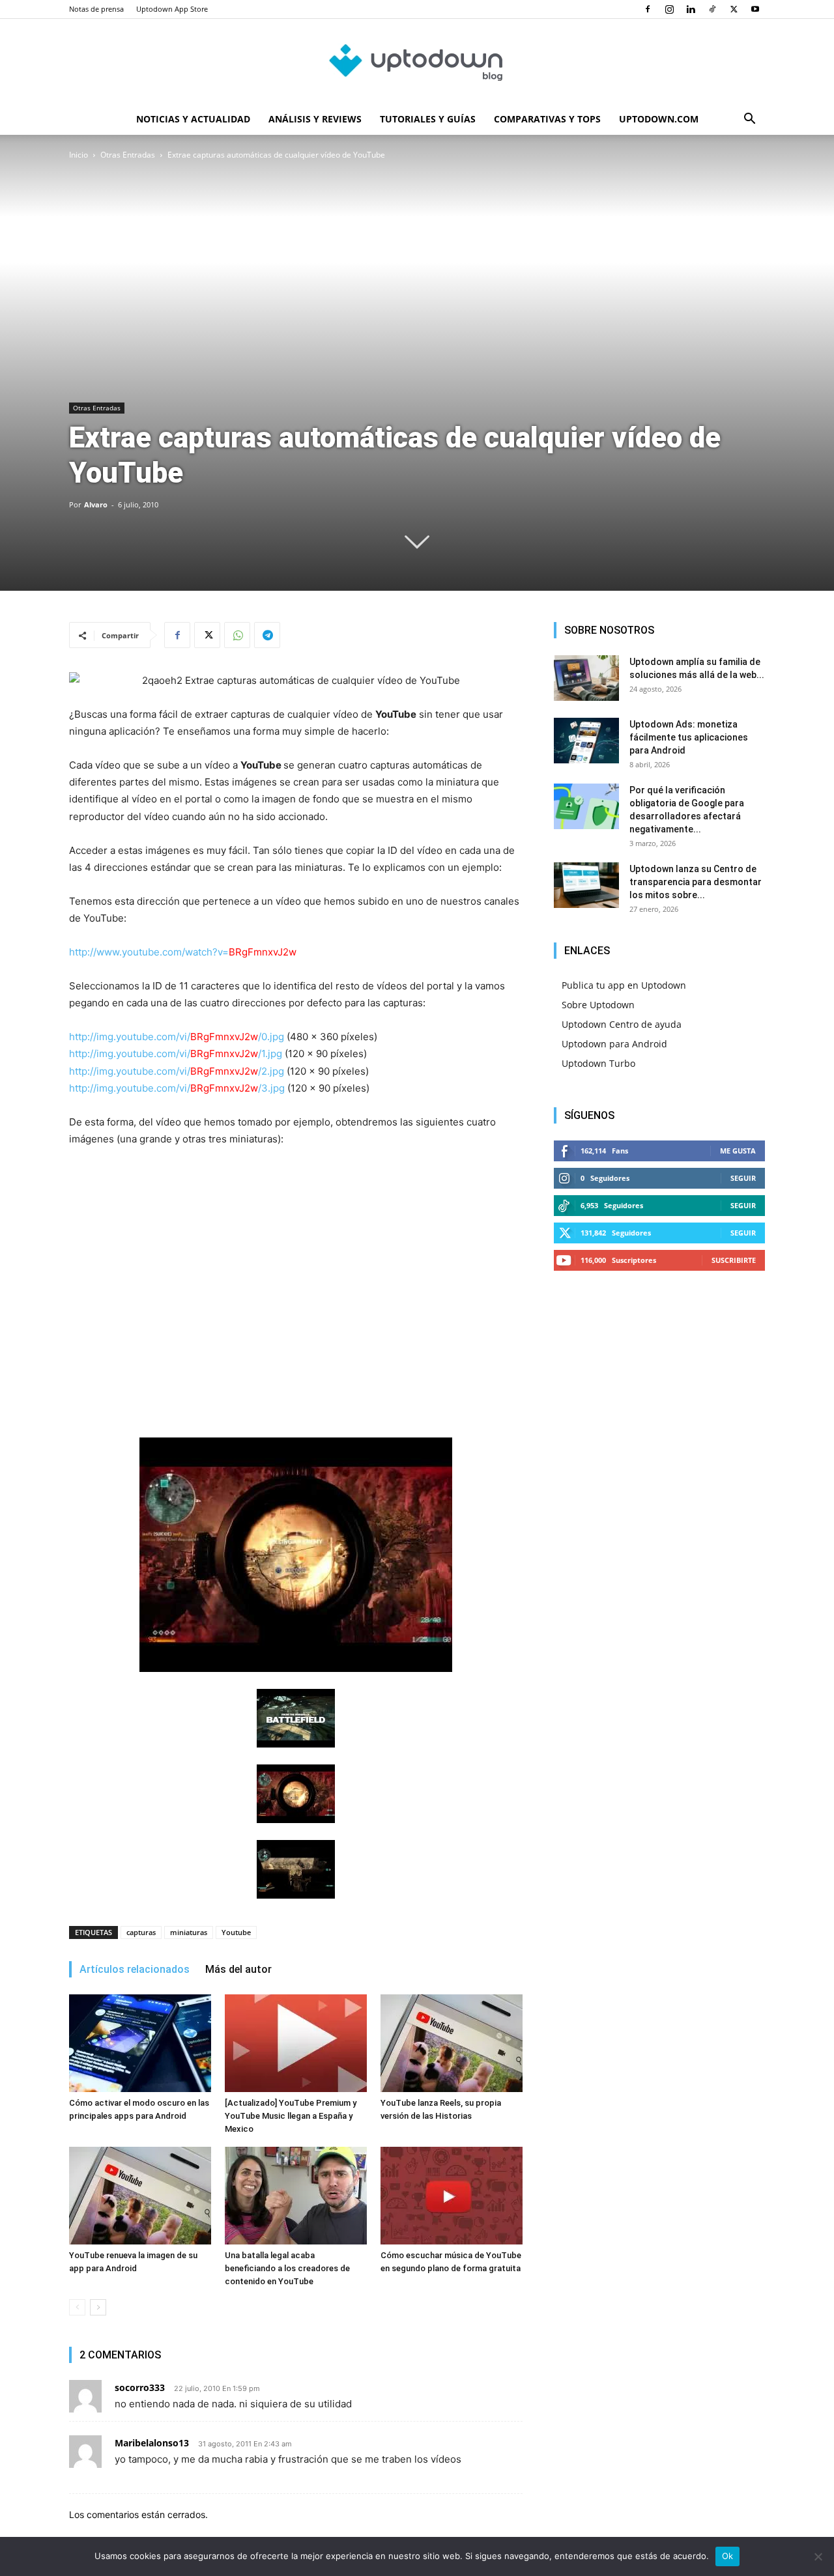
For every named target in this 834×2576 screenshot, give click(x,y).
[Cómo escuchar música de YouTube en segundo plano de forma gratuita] (452, 2196)
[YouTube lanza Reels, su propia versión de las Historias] (452, 2043)
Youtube (236, 1932)
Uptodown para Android (614, 1044)
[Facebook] (648, 9)
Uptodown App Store (172, 9)
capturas (141, 1932)
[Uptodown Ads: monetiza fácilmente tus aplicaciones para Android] (586, 741)
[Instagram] (669, 9)
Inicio (79, 155)
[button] (749, 120)
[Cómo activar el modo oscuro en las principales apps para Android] (140, 2043)
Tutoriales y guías (428, 119)
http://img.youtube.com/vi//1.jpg (176, 1054)
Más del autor (238, 1969)
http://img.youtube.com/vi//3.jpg (177, 1088)
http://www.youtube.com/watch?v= (183, 952)
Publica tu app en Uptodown (624, 985)
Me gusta (738, 1151)
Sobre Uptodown (598, 1005)
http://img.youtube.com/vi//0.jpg (177, 1037)
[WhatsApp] (237, 635)
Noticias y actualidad (193, 119)
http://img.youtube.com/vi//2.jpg (177, 1071)
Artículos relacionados (135, 1969)
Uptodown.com (659, 119)
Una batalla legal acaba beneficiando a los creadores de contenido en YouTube (287, 2268)
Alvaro (96, 504)
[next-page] (98, 2307)
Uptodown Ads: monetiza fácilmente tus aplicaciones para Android (689, 737)
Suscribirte (734, 1260)
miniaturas (189, 1932)
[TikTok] (712, 9)
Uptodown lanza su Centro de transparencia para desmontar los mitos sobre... (696, 882)
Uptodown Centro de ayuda (622, 1024)
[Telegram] (267, 635)
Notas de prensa (96, 9)
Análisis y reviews (315, 119)
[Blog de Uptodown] (417, 62)
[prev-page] (77, 2307)
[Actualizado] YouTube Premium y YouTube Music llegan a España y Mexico (291, 2116)
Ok (728, 2556)
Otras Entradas (128, 155)
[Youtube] (755, 9)
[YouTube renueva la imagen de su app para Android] (140, 2196)
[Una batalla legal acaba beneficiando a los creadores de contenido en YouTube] (296, 2196)
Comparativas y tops (547, 119)
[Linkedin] (691, 9)
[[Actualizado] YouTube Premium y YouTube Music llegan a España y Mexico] (296, 2043)
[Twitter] (734, 9)
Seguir (743, 1178)
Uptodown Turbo (598, 1063)
